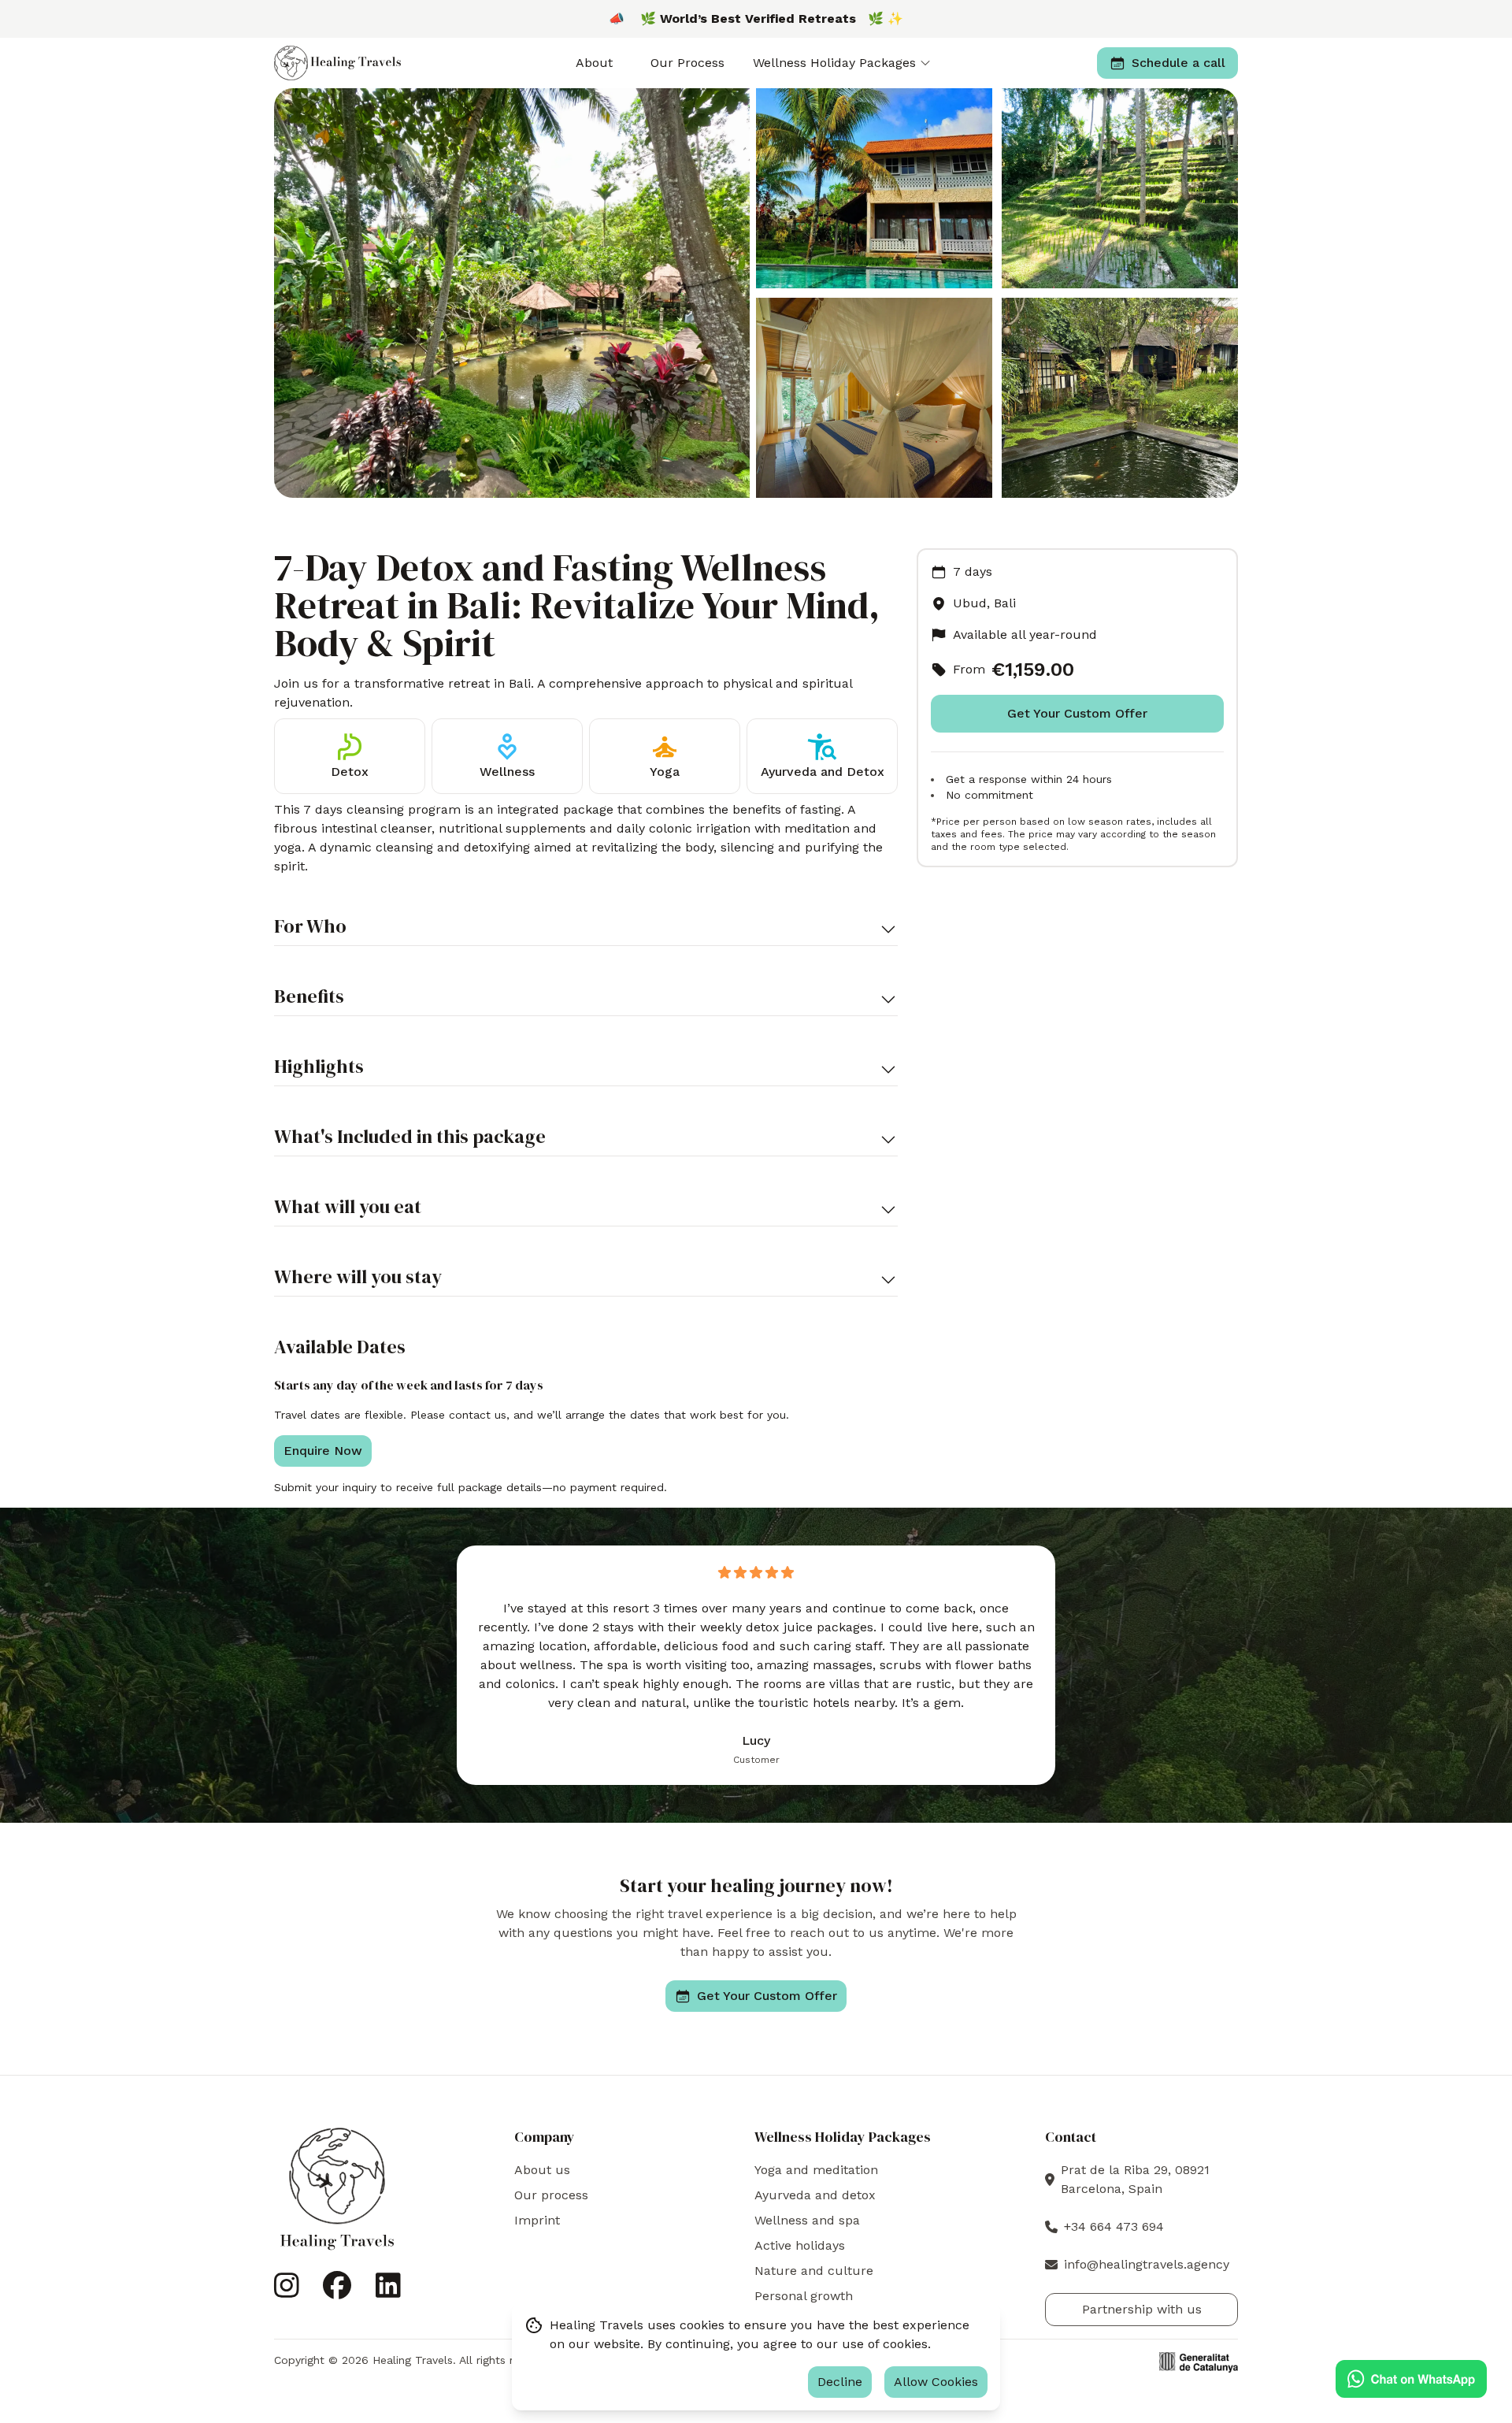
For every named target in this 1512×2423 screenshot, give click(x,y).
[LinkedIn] (388, 2292)
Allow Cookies (936, 2382)
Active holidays (800, 2245)
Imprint (537, 2220)
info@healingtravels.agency (1147, 2264)
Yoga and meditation (816, 2170)
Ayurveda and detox (815, 2195)
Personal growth (804, 2296)
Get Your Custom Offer (767, 1996)
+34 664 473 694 (1114, 2226)
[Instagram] (287, 2292)
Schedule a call (1178, 63)
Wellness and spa (807, 2220)
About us (542, 2170)
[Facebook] (337, 2292)
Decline (840, 2382)
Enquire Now (323, 1451)
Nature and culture (814, 2271)
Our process (551, 2195)
